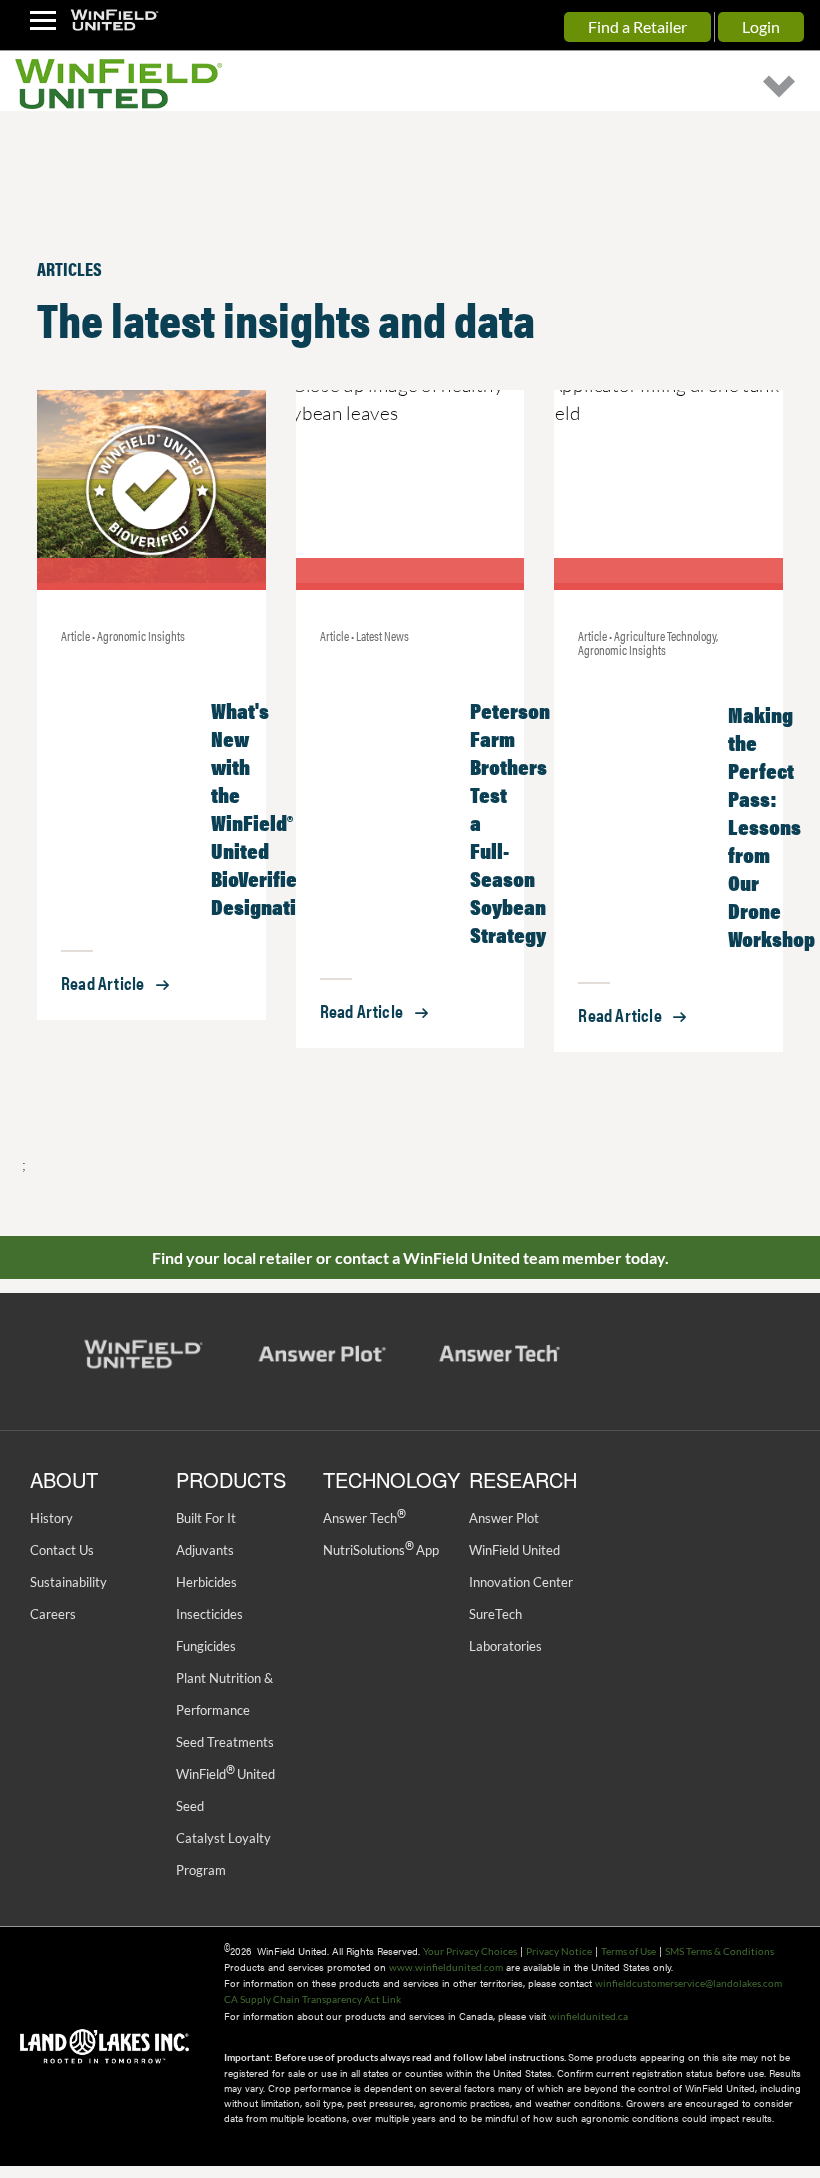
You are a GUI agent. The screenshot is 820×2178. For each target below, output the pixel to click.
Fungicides (206, 1646)
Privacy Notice (559, 1951)
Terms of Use (628, 1951)
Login (761, 26)
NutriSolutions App (381, 1550)
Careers (53, 1614)
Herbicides (206, 1582)
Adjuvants (205, 1550)
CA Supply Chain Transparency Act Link (312, 1999)
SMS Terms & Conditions (719, 1951)
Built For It (206, 1518)
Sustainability (68, 1582)
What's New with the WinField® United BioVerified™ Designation (264, 807)
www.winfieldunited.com (446, 1967)
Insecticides (209, 1614)
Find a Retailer (637, 26)
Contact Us (62, 1550)
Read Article (102, 982)
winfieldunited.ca (588, 2016)
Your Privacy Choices (470, 1951)
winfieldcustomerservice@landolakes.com (688, 1983)
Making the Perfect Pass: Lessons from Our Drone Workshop (771, 825)
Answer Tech (364, 1518)
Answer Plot (504, 1518)
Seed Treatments (225, 1742)
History (51, 1518)
